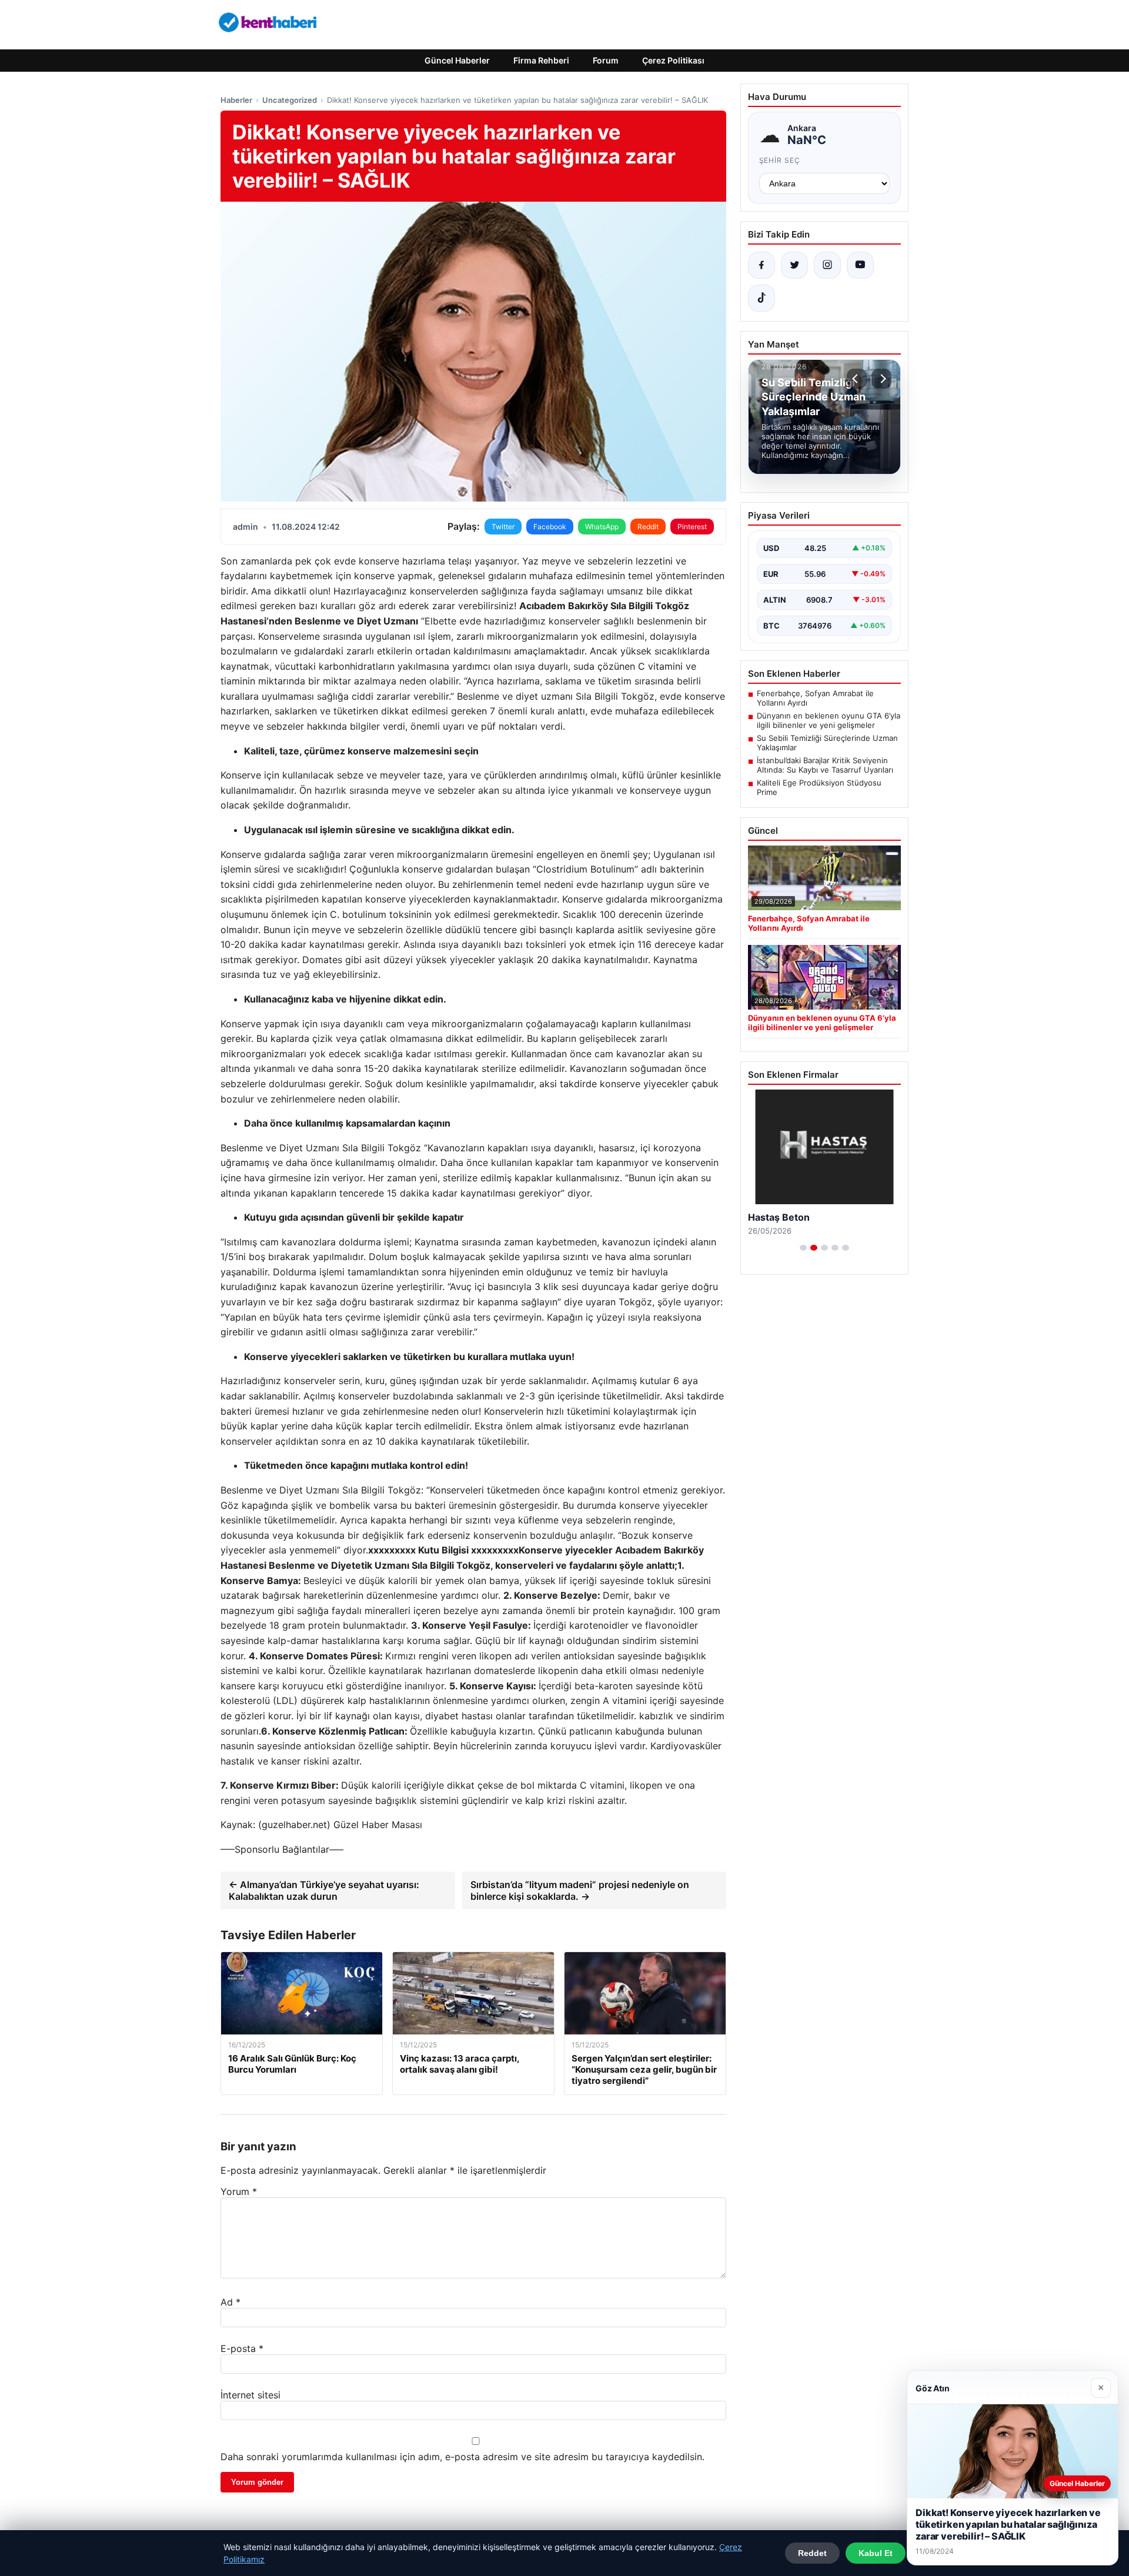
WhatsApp (602, 527)
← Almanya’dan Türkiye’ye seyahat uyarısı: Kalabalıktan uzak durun (324, 1890)
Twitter (503, 527)
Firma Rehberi (541, 60)
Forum (606, 60)
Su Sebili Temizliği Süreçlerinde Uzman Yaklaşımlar (827, 743)
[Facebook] (761, 265)
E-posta (242, 2348)
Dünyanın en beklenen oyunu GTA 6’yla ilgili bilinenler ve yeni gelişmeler (829, 720)
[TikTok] (761, 298)
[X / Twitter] (794, 265)
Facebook (550, 527)
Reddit (648, 527)
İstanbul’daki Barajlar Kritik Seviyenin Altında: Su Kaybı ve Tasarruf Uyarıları (825, 765)
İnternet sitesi (250, 2395)
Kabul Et (876, 2553)
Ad (231, 2302)
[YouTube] (860, 265)
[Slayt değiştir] (803, 1248)
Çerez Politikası (673, 60)
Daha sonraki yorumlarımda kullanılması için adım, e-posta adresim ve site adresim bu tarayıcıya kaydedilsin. (462, 2457)
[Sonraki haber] (881, 379)
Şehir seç (780, 160)
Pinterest (692, 527)
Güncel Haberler (457, 60)
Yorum (239, 2191)
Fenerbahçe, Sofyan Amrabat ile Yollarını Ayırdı (815, 698)
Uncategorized (290, 100)
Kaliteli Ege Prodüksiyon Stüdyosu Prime (819, 787)
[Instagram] (827, 265)
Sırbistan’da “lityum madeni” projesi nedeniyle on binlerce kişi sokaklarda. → (580, 1890)
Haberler (236, 100)
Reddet (812, 2553)
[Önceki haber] (857, 379)
